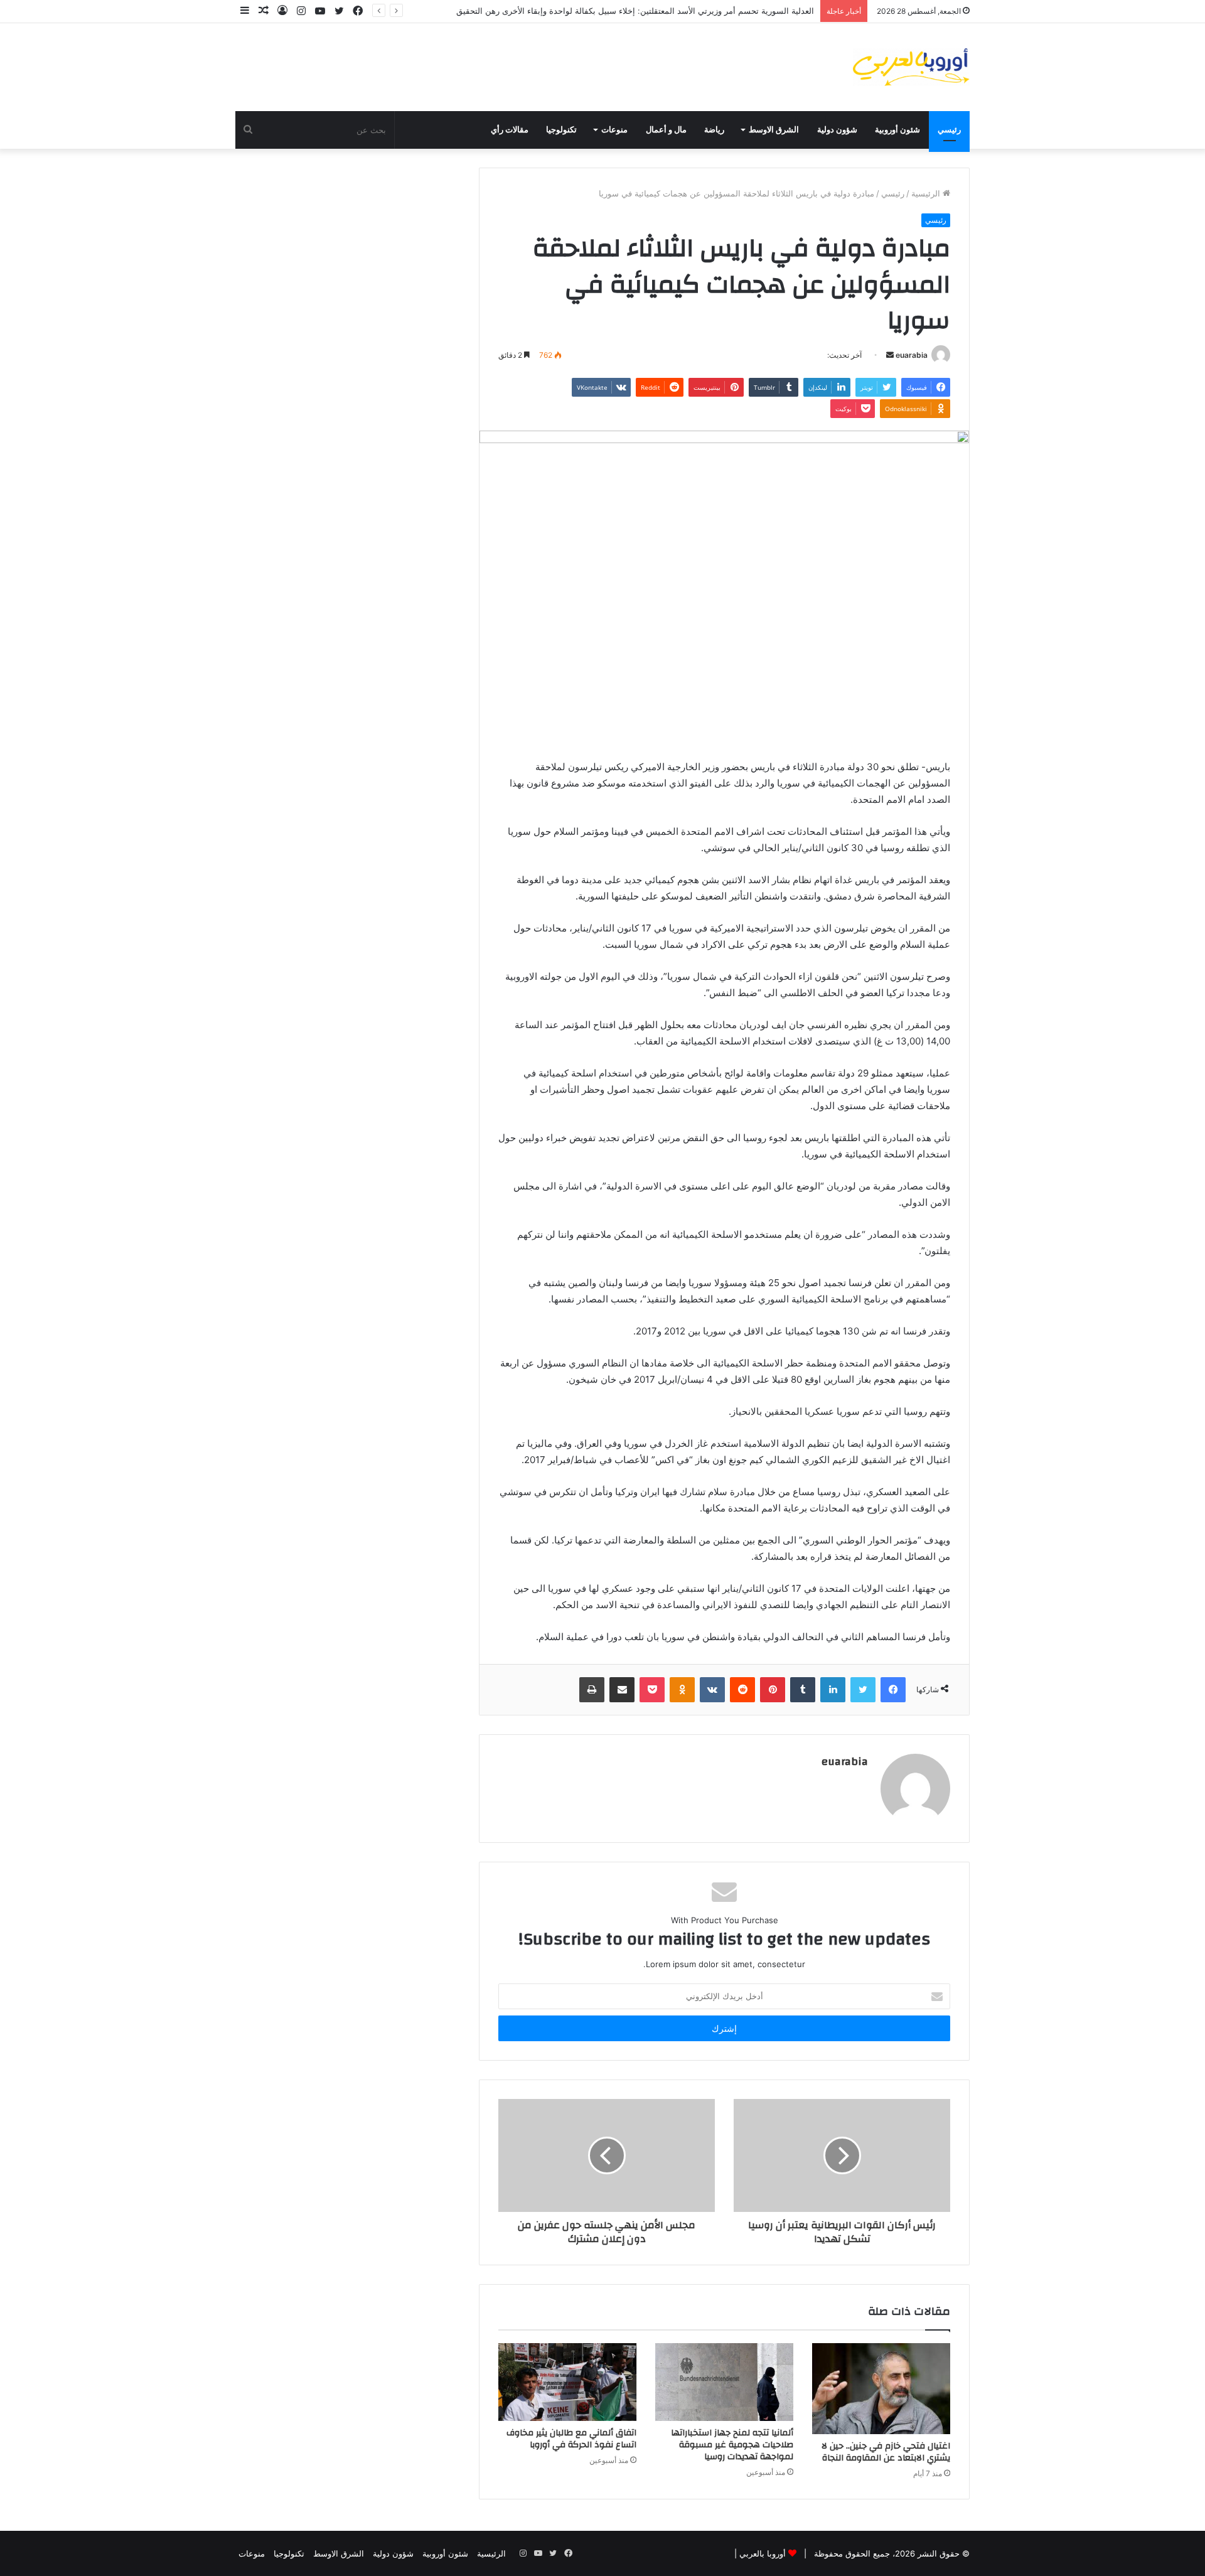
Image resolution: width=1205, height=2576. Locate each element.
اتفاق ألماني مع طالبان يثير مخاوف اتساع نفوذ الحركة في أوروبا (571, 2439)
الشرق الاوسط (774, 130)
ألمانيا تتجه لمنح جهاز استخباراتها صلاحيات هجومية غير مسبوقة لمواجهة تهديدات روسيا (732, 2445)
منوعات (614, 130)
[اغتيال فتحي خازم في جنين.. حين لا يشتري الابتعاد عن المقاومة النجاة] (881, 2389)
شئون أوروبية (897, 130)
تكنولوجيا (561, 130)
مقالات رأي (510, 130)
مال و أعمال (666, 130)
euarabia (912, 355)
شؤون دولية (837, 130)
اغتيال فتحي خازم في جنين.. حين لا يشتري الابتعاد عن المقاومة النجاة (886, 2452)
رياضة (714, 130)
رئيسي (949, 130)
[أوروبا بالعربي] (911, 67)
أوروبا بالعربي (763, 2553)
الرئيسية (927, 193)
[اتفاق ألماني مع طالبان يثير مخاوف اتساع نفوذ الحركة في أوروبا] (567, 2382)
